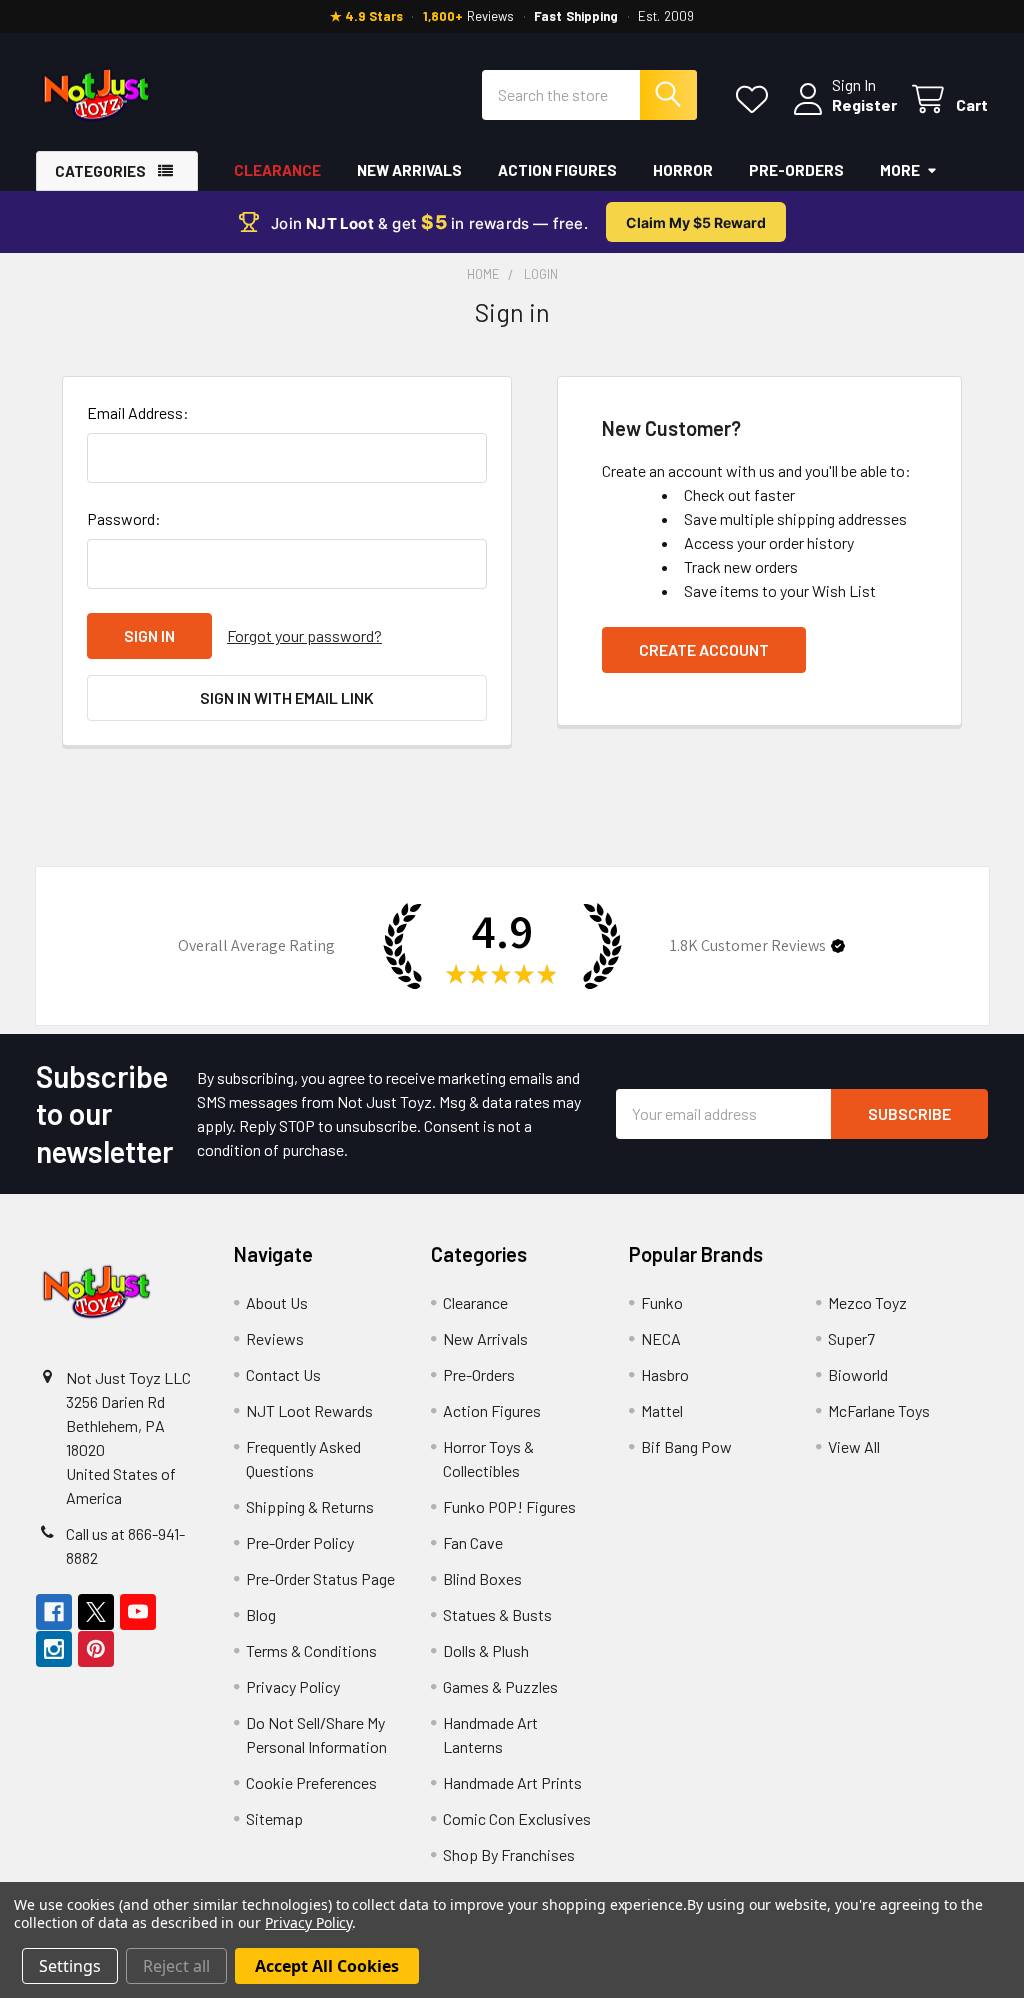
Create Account (704, 649)
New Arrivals (409, 170)
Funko (662, 1302)
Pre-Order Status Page (320, 1578)
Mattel (662, 1410)
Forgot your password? (304, 635)
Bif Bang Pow (686, 1446)
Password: (124, 518)
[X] (96, 1612)
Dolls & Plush (486, 1650)
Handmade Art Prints (512, 1782)
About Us (277, 1302)
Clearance (277, 170)
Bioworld (858, 1374)
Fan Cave (473, 1542)
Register (864, 104)
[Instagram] (54, 1649)
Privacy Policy (293, 1686)
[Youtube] (138, 1612)
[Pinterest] (96, 1649)
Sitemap (274, 1818)
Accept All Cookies (327, 1966)
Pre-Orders (796, 170)
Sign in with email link (287, 697)
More (900, 170)
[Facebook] (54, 1612)
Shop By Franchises (509, 1854)
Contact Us (283, 1374)
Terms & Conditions (311, 1650)
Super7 (851, 1338)
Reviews (275, 1338)
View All (854, 1446)
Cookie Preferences (311, 1782)
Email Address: (138, 412)
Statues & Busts (497, 1614)
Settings (70, 1966)
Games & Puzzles (500, 1686)
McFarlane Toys (879, 1410)
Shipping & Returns (310, 1506)
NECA (661, 1338)
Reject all (176, 1966)
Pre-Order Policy (300, 1542)
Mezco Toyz (867, 1302)
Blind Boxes (482, 1578)
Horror (683, 170)
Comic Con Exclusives (517, 1818)
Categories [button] (100, 171)
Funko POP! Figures (509, 1506)
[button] (838, 946)
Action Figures (557, 170)
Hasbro (665, 1374)
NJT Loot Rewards (309, 1410)
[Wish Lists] (756, 99)
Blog (261, 1614)
